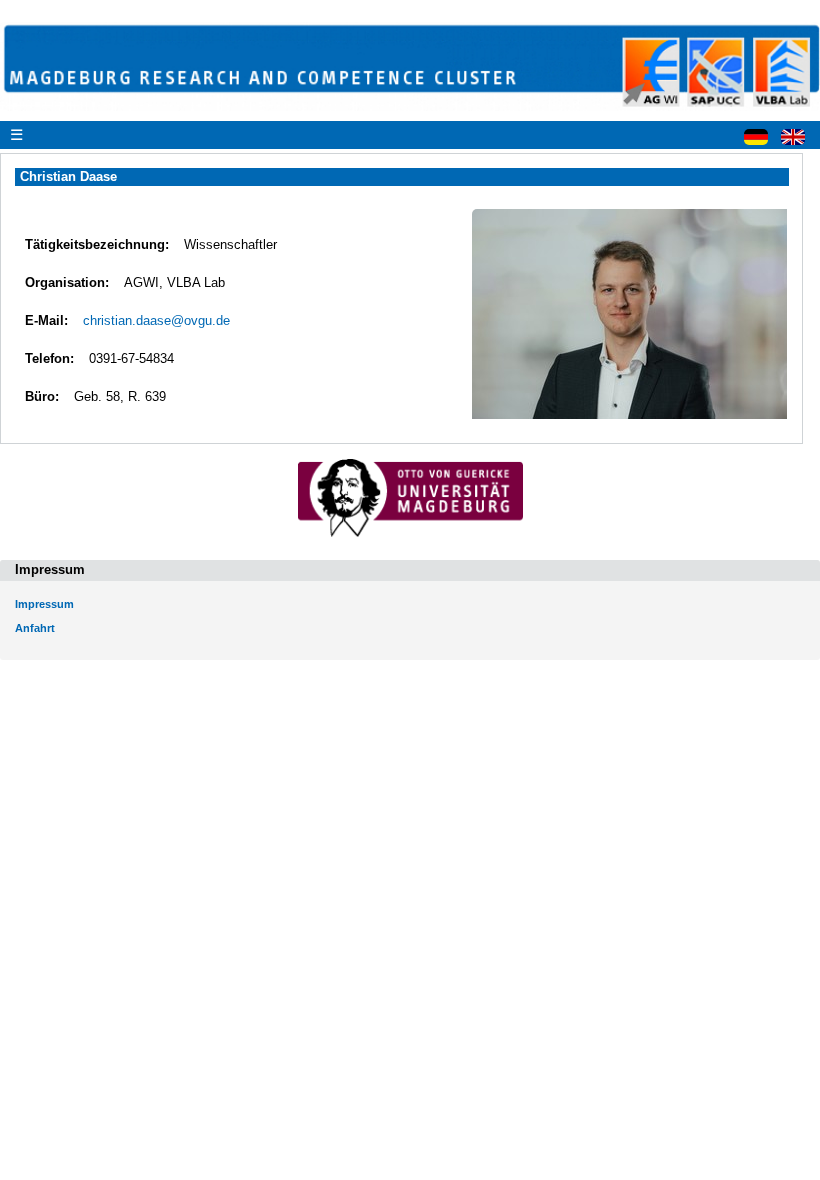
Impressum (44, 604)
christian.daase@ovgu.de (156, 320)
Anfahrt (35, 628)
